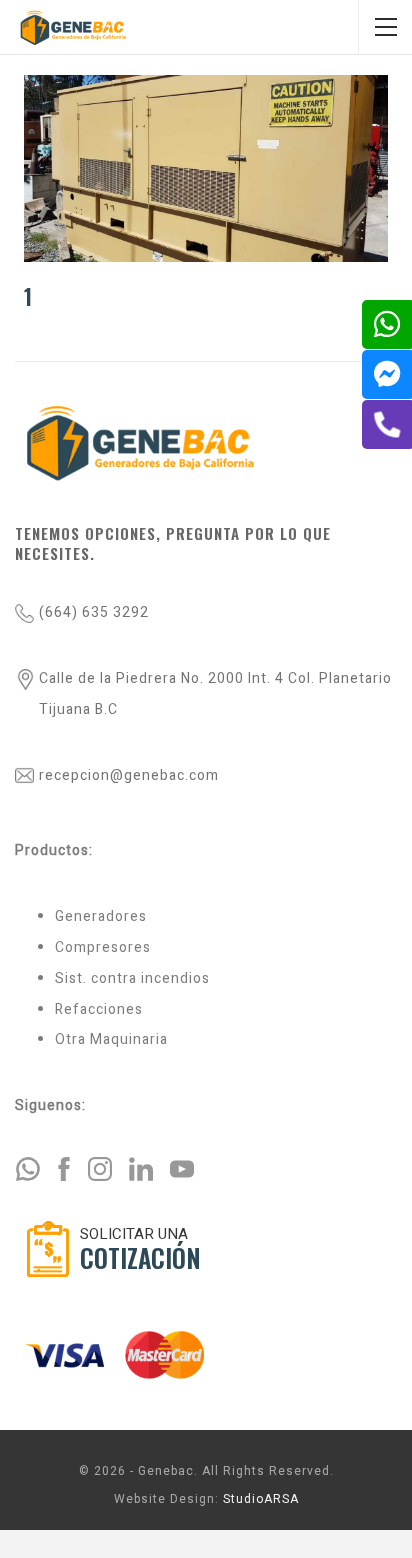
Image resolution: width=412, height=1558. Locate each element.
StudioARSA (261, 1499)
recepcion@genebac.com (129, 775)
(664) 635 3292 (94, 612)
